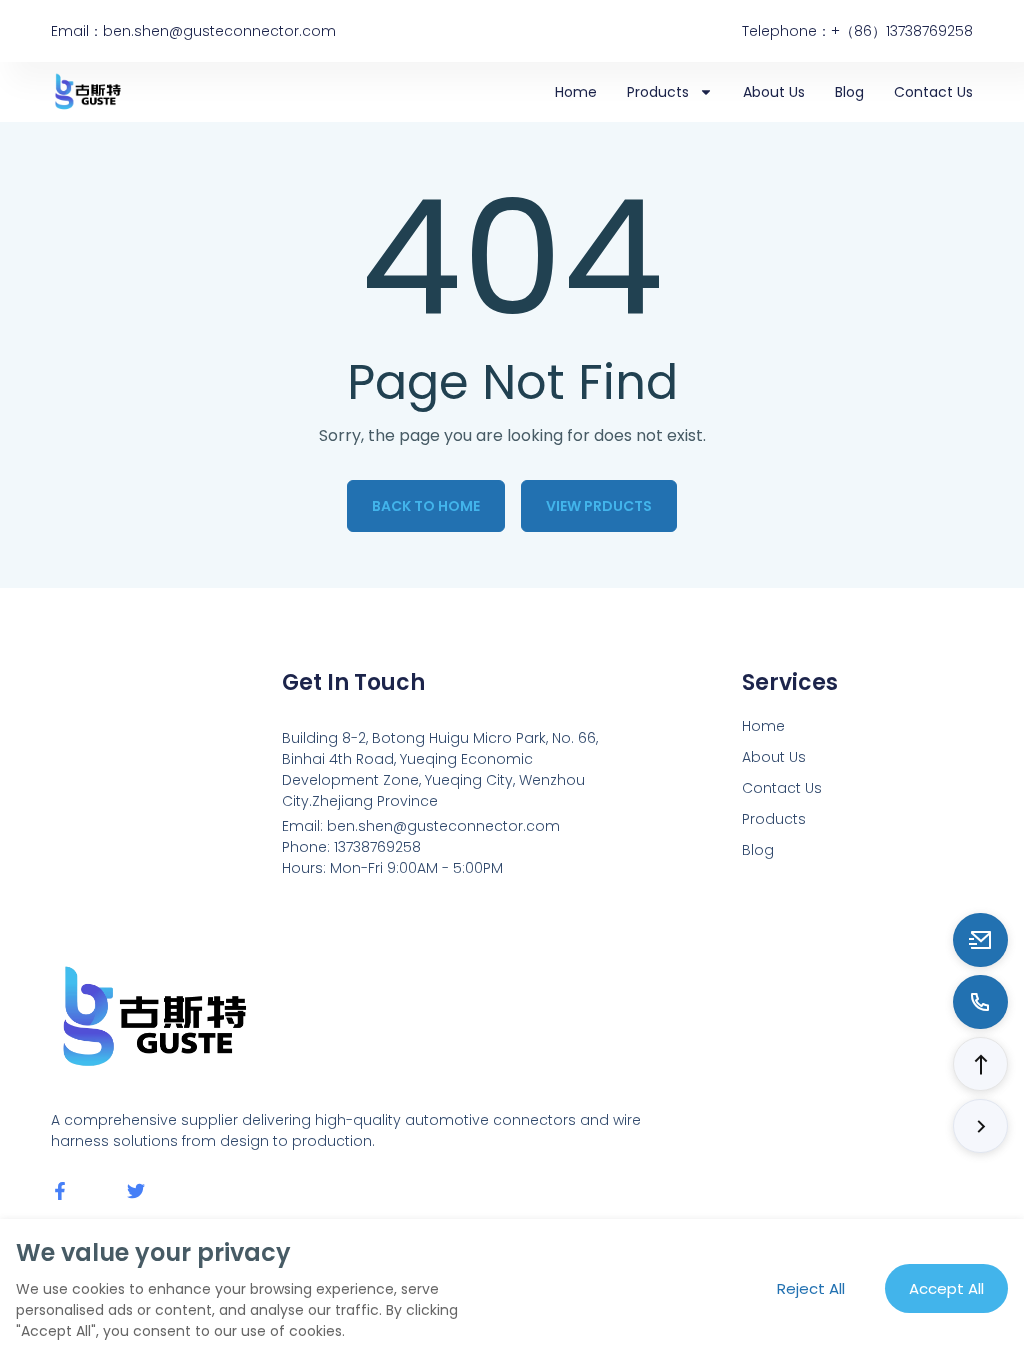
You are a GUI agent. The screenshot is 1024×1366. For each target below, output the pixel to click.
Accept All (946, 1288)
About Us (774, 92)
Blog (849, 92)
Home (576, 92)
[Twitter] (136, 1191)
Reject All (811, 1288)
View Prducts (599, 506)
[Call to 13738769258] (980, 1002)
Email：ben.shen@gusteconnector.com (193, 31)
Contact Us (933, 92)
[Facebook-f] (60, 1191)
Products (658, 92)
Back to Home (426, 506)
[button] (980, 1064)
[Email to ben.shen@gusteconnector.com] (980, 940)
